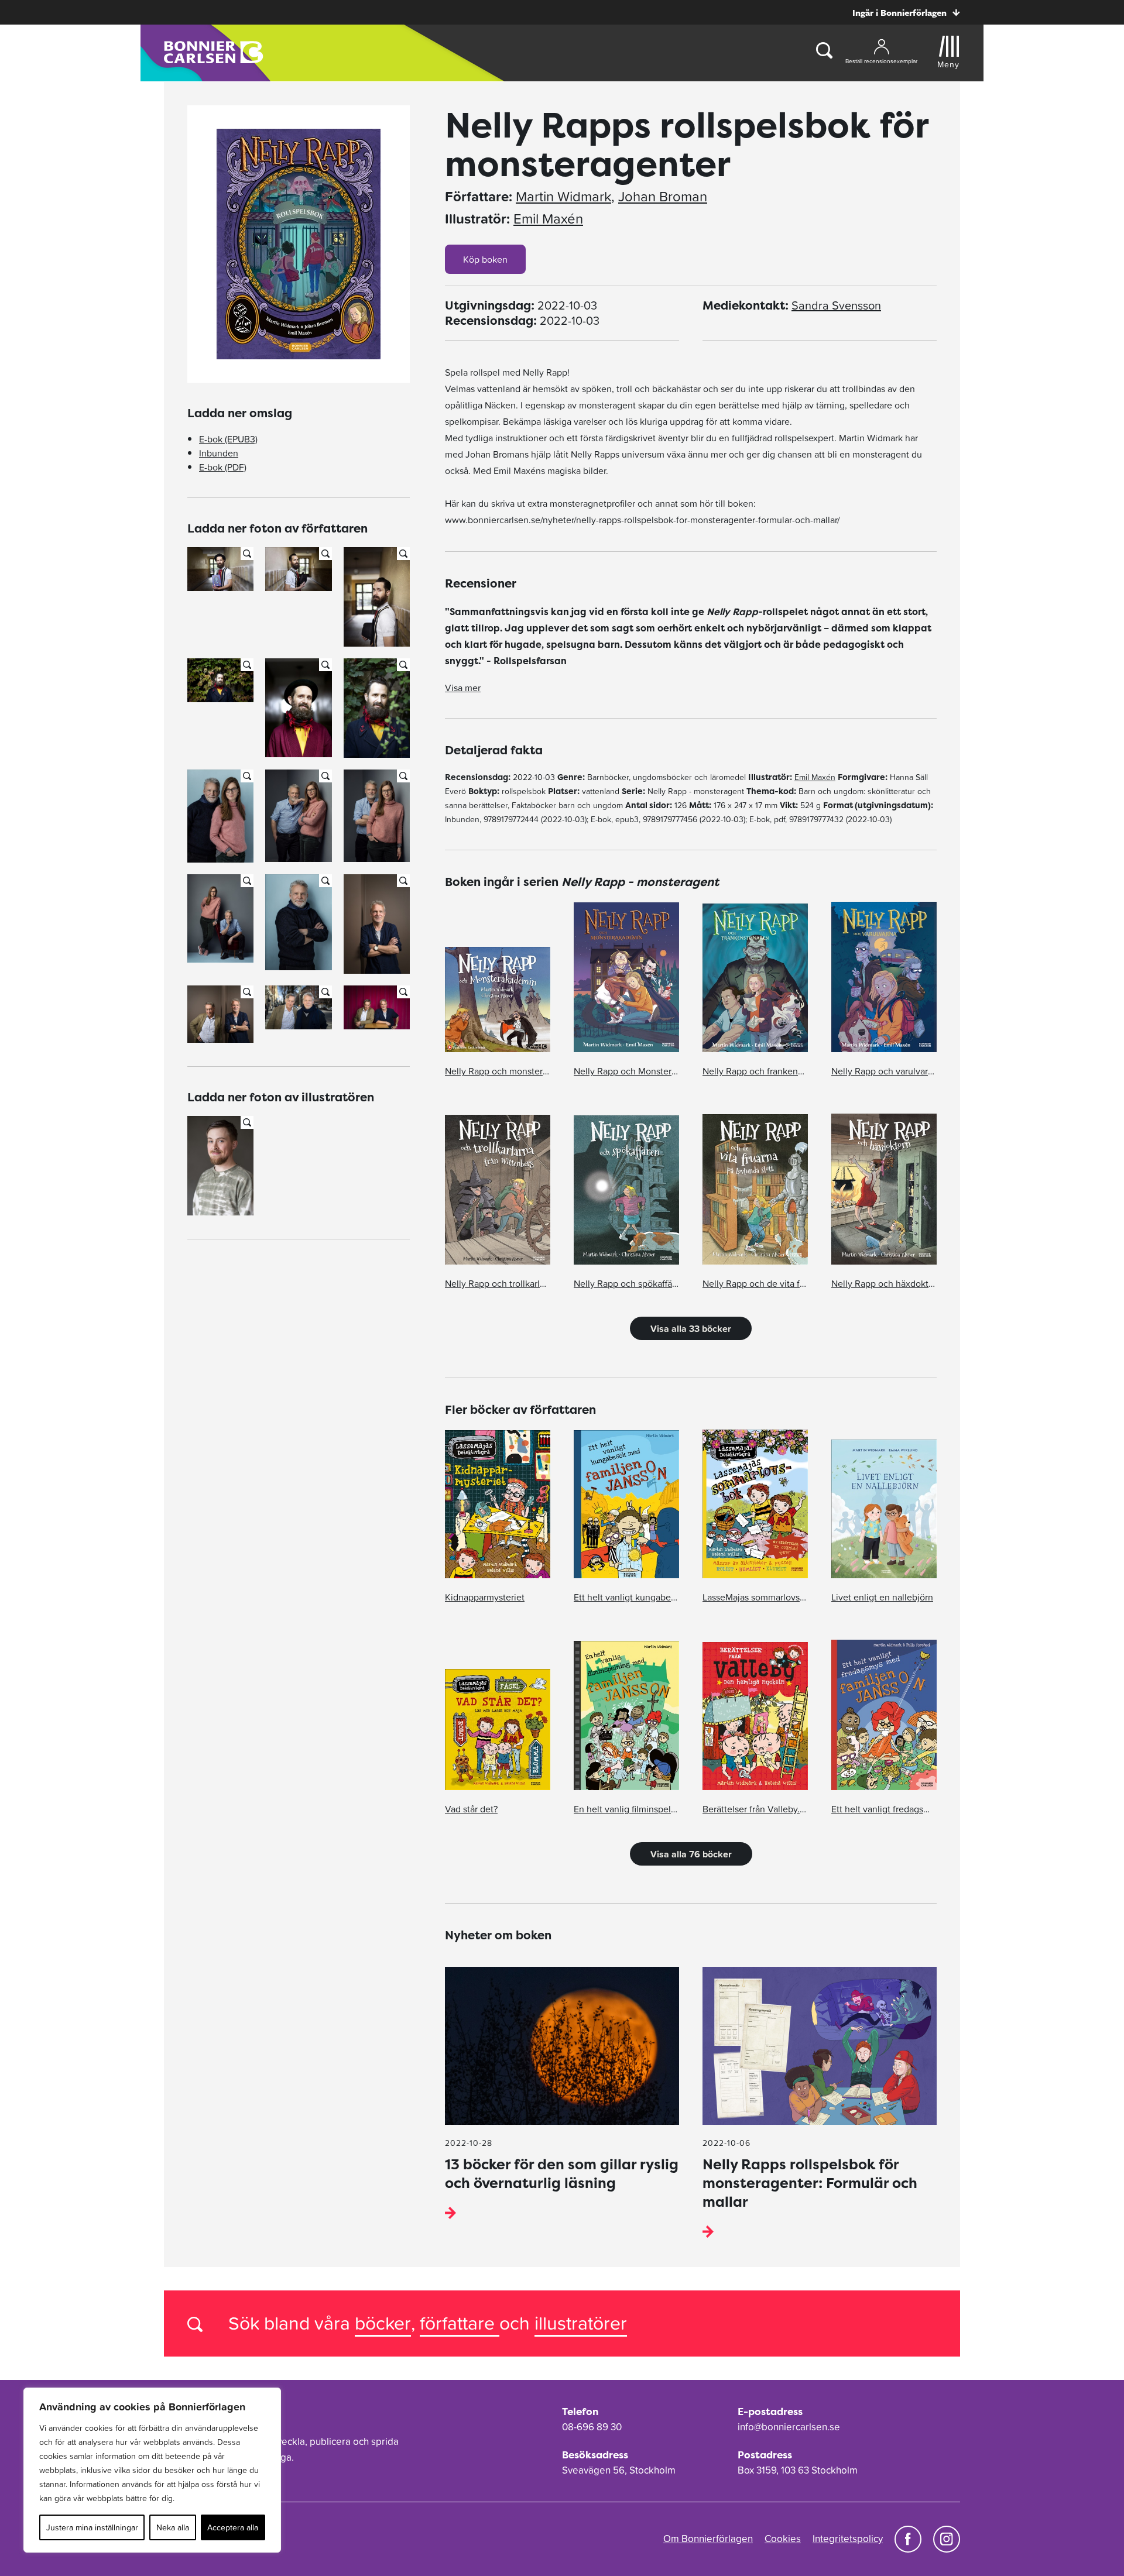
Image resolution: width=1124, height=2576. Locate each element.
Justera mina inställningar (92, 2527)
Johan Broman (663, 197)
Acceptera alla (233, 2527)
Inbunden (219, 453)
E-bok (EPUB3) (228, 439)
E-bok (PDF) (223, 467)
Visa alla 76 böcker (691, 1854)
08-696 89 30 (592, 2427)
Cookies (783, 2539)
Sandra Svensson (836, 305)
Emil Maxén (548, 219)
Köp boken (485, 259)
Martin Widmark (563, 197)
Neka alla (173, 2527)
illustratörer (581, 2323)
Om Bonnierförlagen (708, 2539)
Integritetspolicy (848, 2539)
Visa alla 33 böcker (691, 1328)
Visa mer (463, 688)
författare (460, 2323)
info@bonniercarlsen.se (789, 2427)
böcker (383, 2323)
